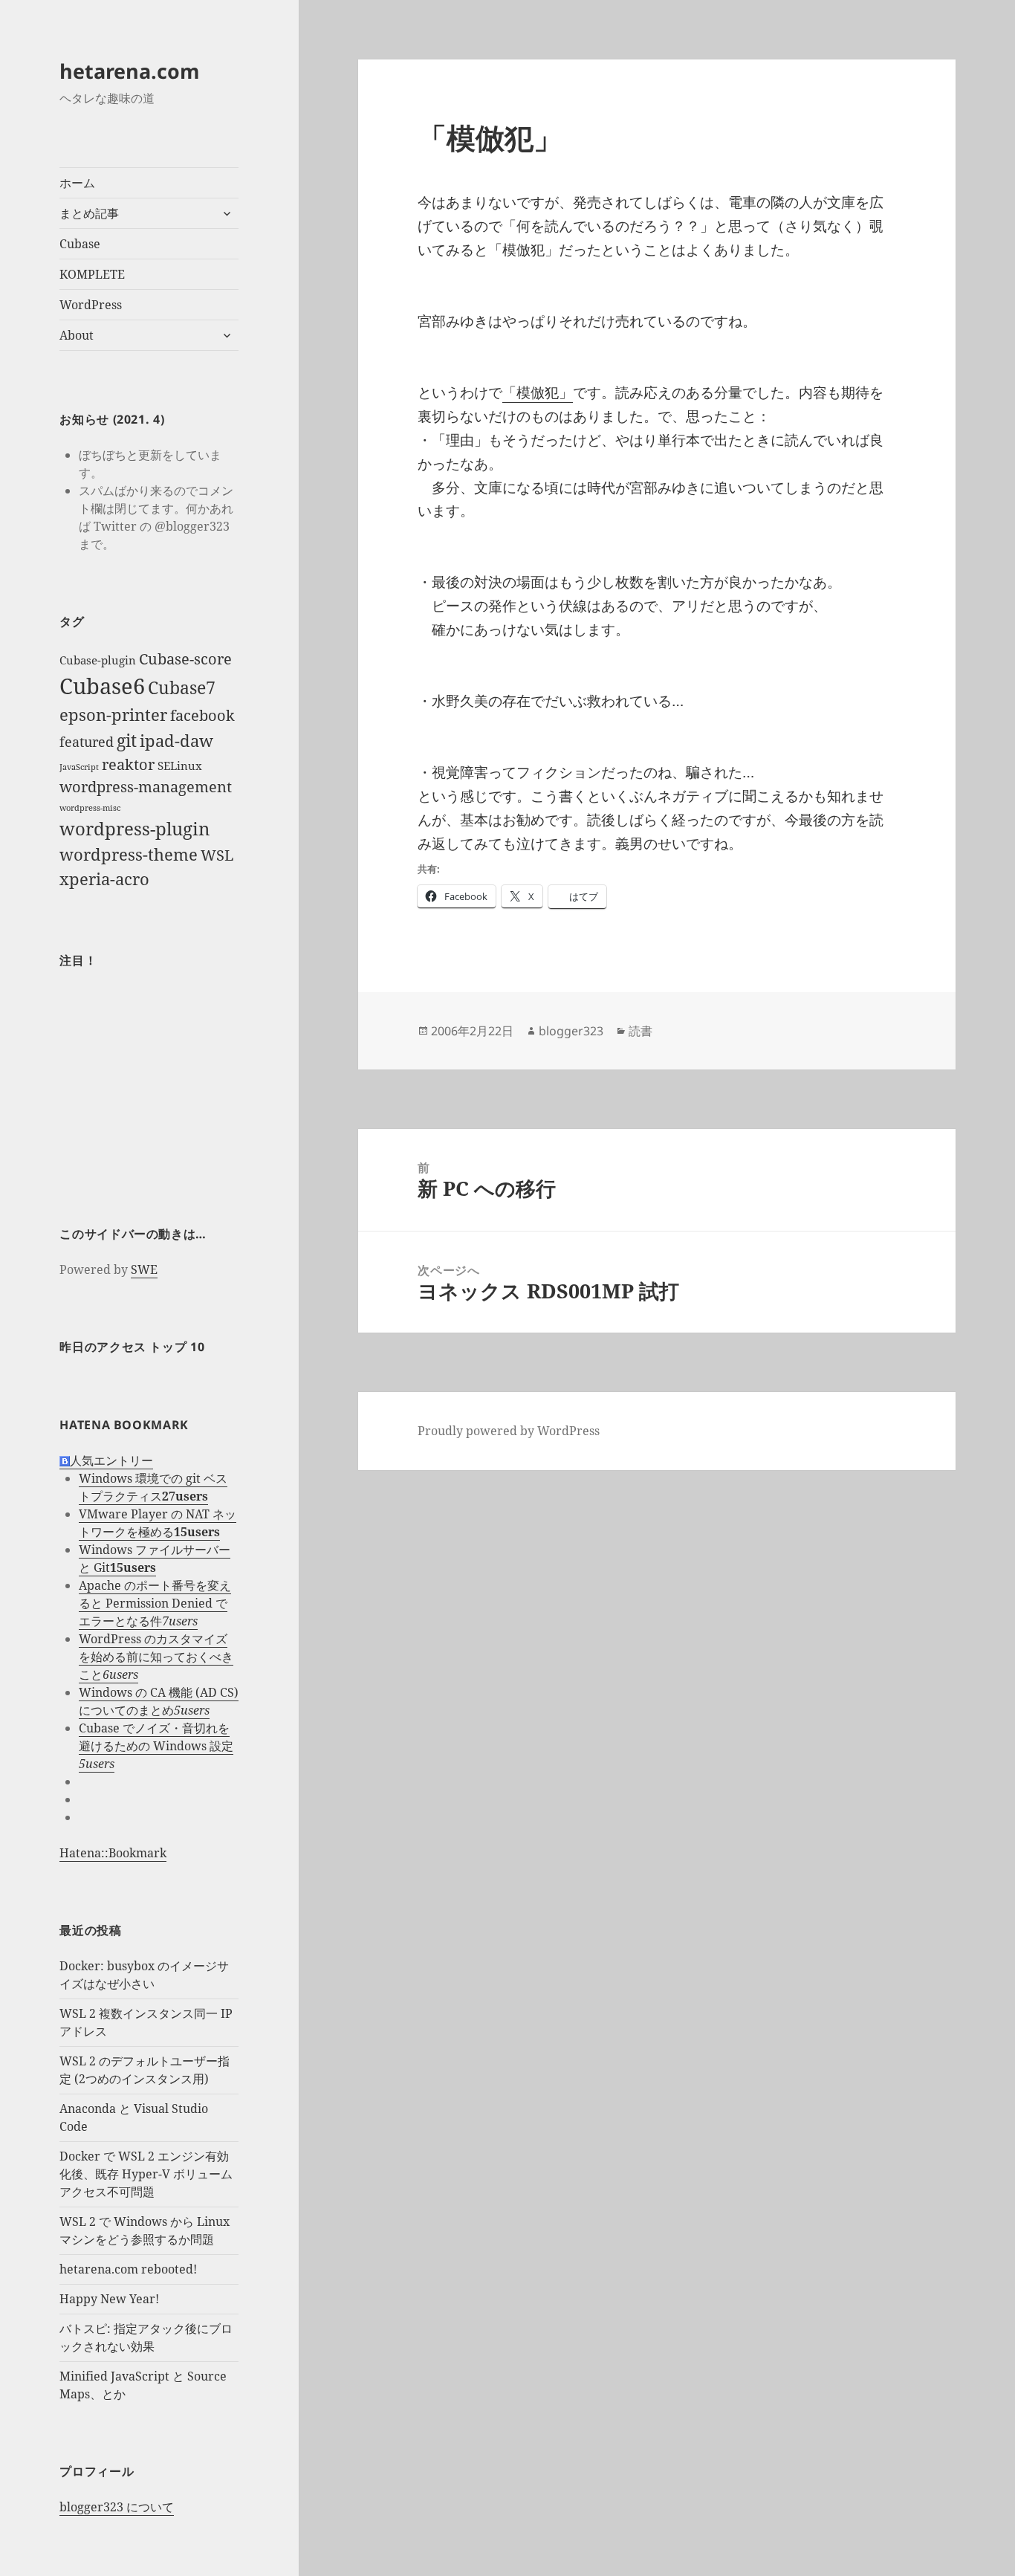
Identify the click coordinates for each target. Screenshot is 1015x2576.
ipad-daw (176, 741)
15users (197, 1532)
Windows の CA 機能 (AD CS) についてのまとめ (159, 1701)
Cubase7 (182, 687)
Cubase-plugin (98, 660)
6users (120, 1674)
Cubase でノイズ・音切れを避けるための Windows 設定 (156, 1737)
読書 (641, 1031)
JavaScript (79, 767)
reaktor (128, 764)
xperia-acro (104, 879)
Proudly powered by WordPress (509, 1431)
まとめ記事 (89, 213)
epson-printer (113, 715)
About (77, 335)
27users (185, 1496)
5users (192, 1710)
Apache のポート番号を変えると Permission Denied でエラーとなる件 (155, 1603)
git (127, 740)
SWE (144, 1269)
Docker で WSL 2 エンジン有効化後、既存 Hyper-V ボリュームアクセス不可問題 (146, 2174)
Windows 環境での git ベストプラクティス (153, 1487)
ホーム (77, 183)
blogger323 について (117, 2507)
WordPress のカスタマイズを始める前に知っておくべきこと (156, 1657)
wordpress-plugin (134, 828)
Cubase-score (185, 659)
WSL (217, 855)
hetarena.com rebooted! (128, 2269)
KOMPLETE (92, 274)
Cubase (80, 244)
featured (87, 742)
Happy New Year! (109, 2299)
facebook (202, 715)
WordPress (91, 305)
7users (180, 1621)
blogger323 (571, 1031)
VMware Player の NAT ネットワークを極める (158, 1523)
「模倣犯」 (538, 392)
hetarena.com (130, 71)
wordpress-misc (90, 808)
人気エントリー (111, 1460)
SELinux (180, 766)
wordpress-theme (129, 854)
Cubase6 (102, 686)
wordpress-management (146, 787)
